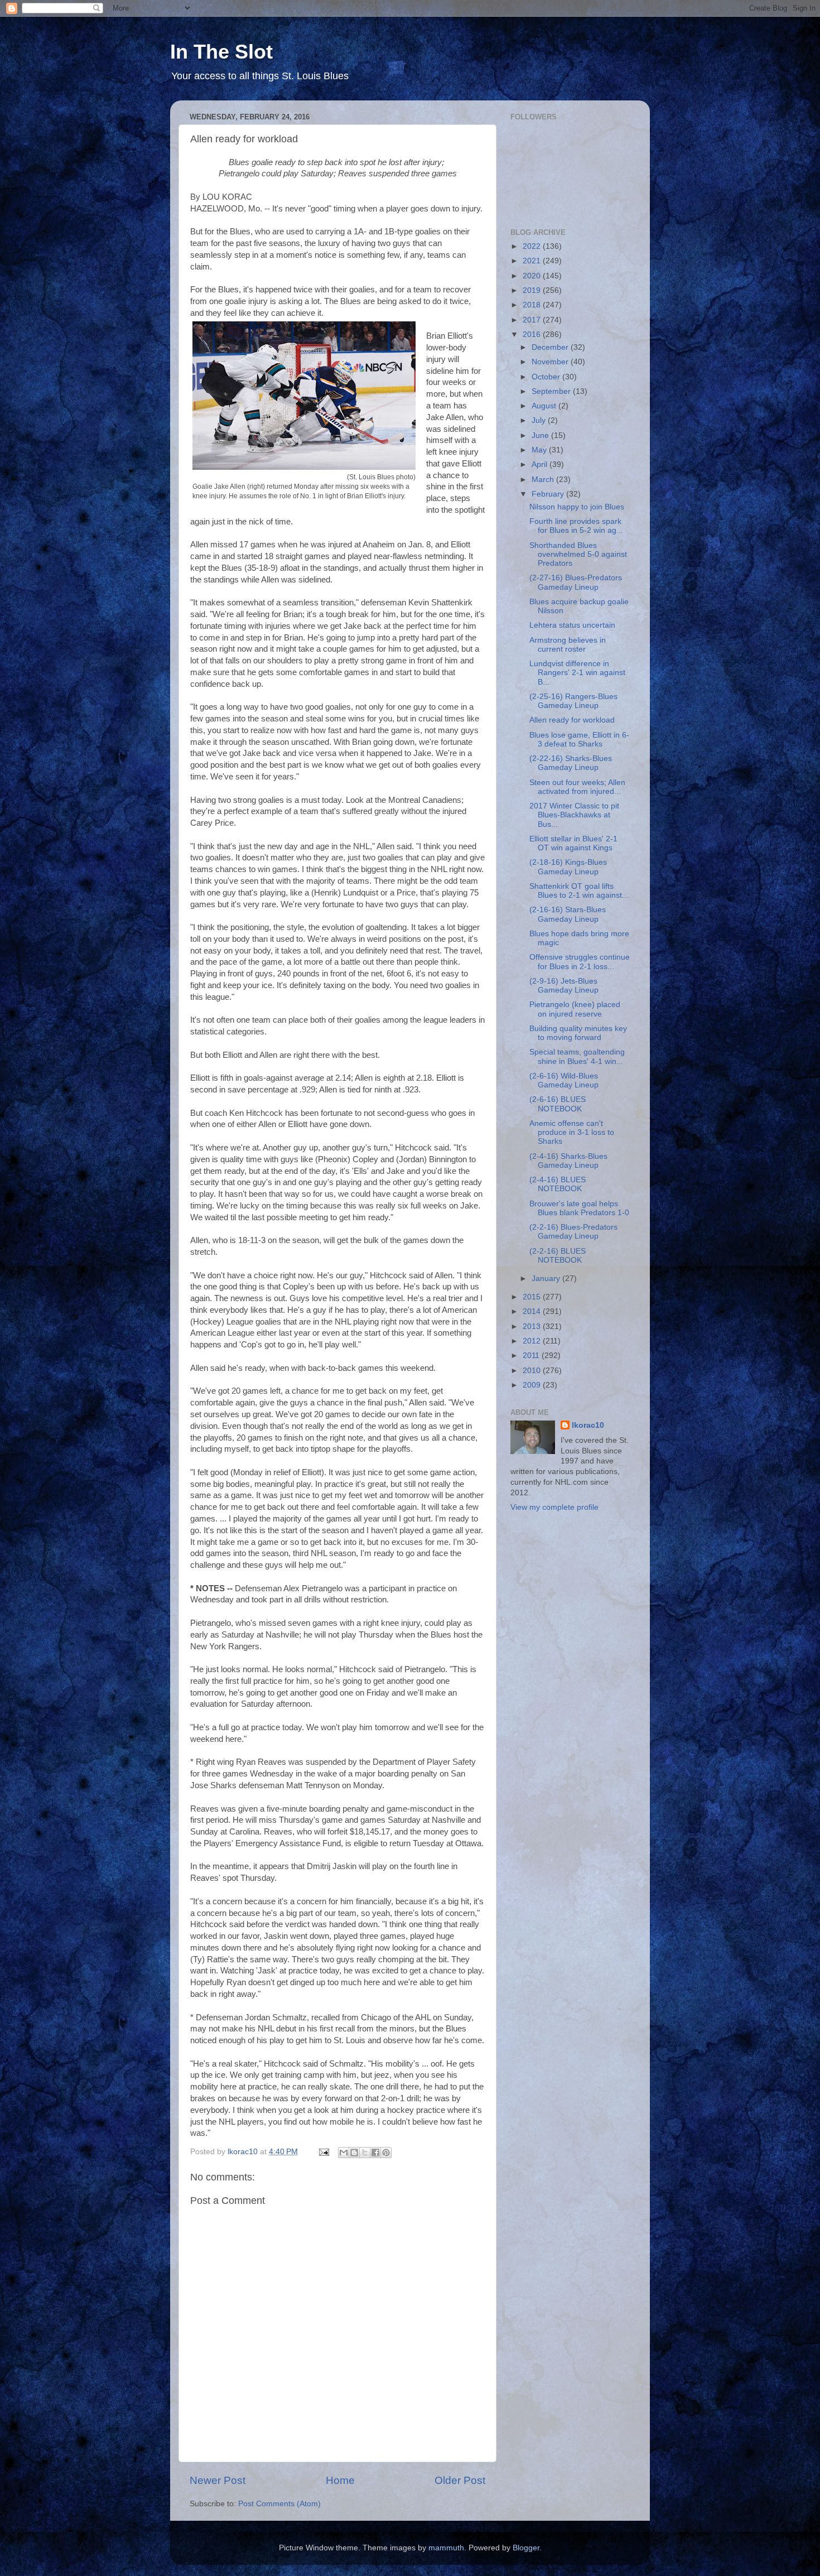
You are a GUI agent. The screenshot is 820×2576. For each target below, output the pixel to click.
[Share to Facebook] (375, 2153)
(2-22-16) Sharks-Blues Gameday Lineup (571, 763)
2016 (533, 334)
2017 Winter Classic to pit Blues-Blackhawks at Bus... (574, 815)
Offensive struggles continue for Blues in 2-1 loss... (580, 962)
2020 (533, 276)
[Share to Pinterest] (386, 2153)
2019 (533, 290)
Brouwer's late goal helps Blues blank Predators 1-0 (579, 1208)
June (541, 435)
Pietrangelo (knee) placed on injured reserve (575, 1009)
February (549, 494)
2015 (533, 1297)
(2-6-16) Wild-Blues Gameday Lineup (564, 1080)
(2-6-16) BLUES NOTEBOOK (558, 1104)
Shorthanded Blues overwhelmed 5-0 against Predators (578, 554)
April (541, 464)
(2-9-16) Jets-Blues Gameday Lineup (564, 986)
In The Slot (221, 52)
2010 (533, 1371)
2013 (533, 1326)
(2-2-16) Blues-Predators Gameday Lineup (573, 1232)
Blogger (526, 2548)
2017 (533, 320)
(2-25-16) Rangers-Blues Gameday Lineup (573, 701)
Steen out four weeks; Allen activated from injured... (577, 787)
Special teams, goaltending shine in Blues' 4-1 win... (577, 1056)
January (547, 1279)
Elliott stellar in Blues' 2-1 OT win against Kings (573, 843)
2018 (533, 305)
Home (340, 2480)
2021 (533, 261)
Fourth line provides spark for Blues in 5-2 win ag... (576, 526)
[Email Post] (323, 2152)
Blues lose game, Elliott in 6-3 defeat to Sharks (579, 740)
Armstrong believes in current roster (568, 645)
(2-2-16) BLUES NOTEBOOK (558, 1256)
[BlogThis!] (354, 2153)
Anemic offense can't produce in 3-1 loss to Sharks (572, 1132)
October (547, 377)
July (540, 420)
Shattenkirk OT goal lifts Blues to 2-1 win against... (579, 891)
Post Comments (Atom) (279, 2504)
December (551, 347)
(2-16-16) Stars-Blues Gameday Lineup (568, 914)
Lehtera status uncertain (572, 625)
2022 (533, 246)
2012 (533, 1341)
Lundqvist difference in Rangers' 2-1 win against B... (577, 673)
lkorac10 (588, 1425)
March (544, 480)
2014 (533, 1311)
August (545, 406)
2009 (533, 1385)
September (552, 391)
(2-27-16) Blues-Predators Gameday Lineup (576, 582)
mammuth (446, 2548)
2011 (532, 1356)
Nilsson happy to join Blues (577, 507)
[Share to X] (365, 2153)
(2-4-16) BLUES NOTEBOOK (558, 1184)
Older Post (460, 2480)
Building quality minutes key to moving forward (578, 1033)
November (551, 362)
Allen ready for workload (572, 720)
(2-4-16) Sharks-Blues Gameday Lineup (568, 1161)
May (540, 450)
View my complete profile (554, 1507)
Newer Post (218, 2480)
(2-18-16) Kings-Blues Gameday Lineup (568, 867)
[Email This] (344, 2153)
